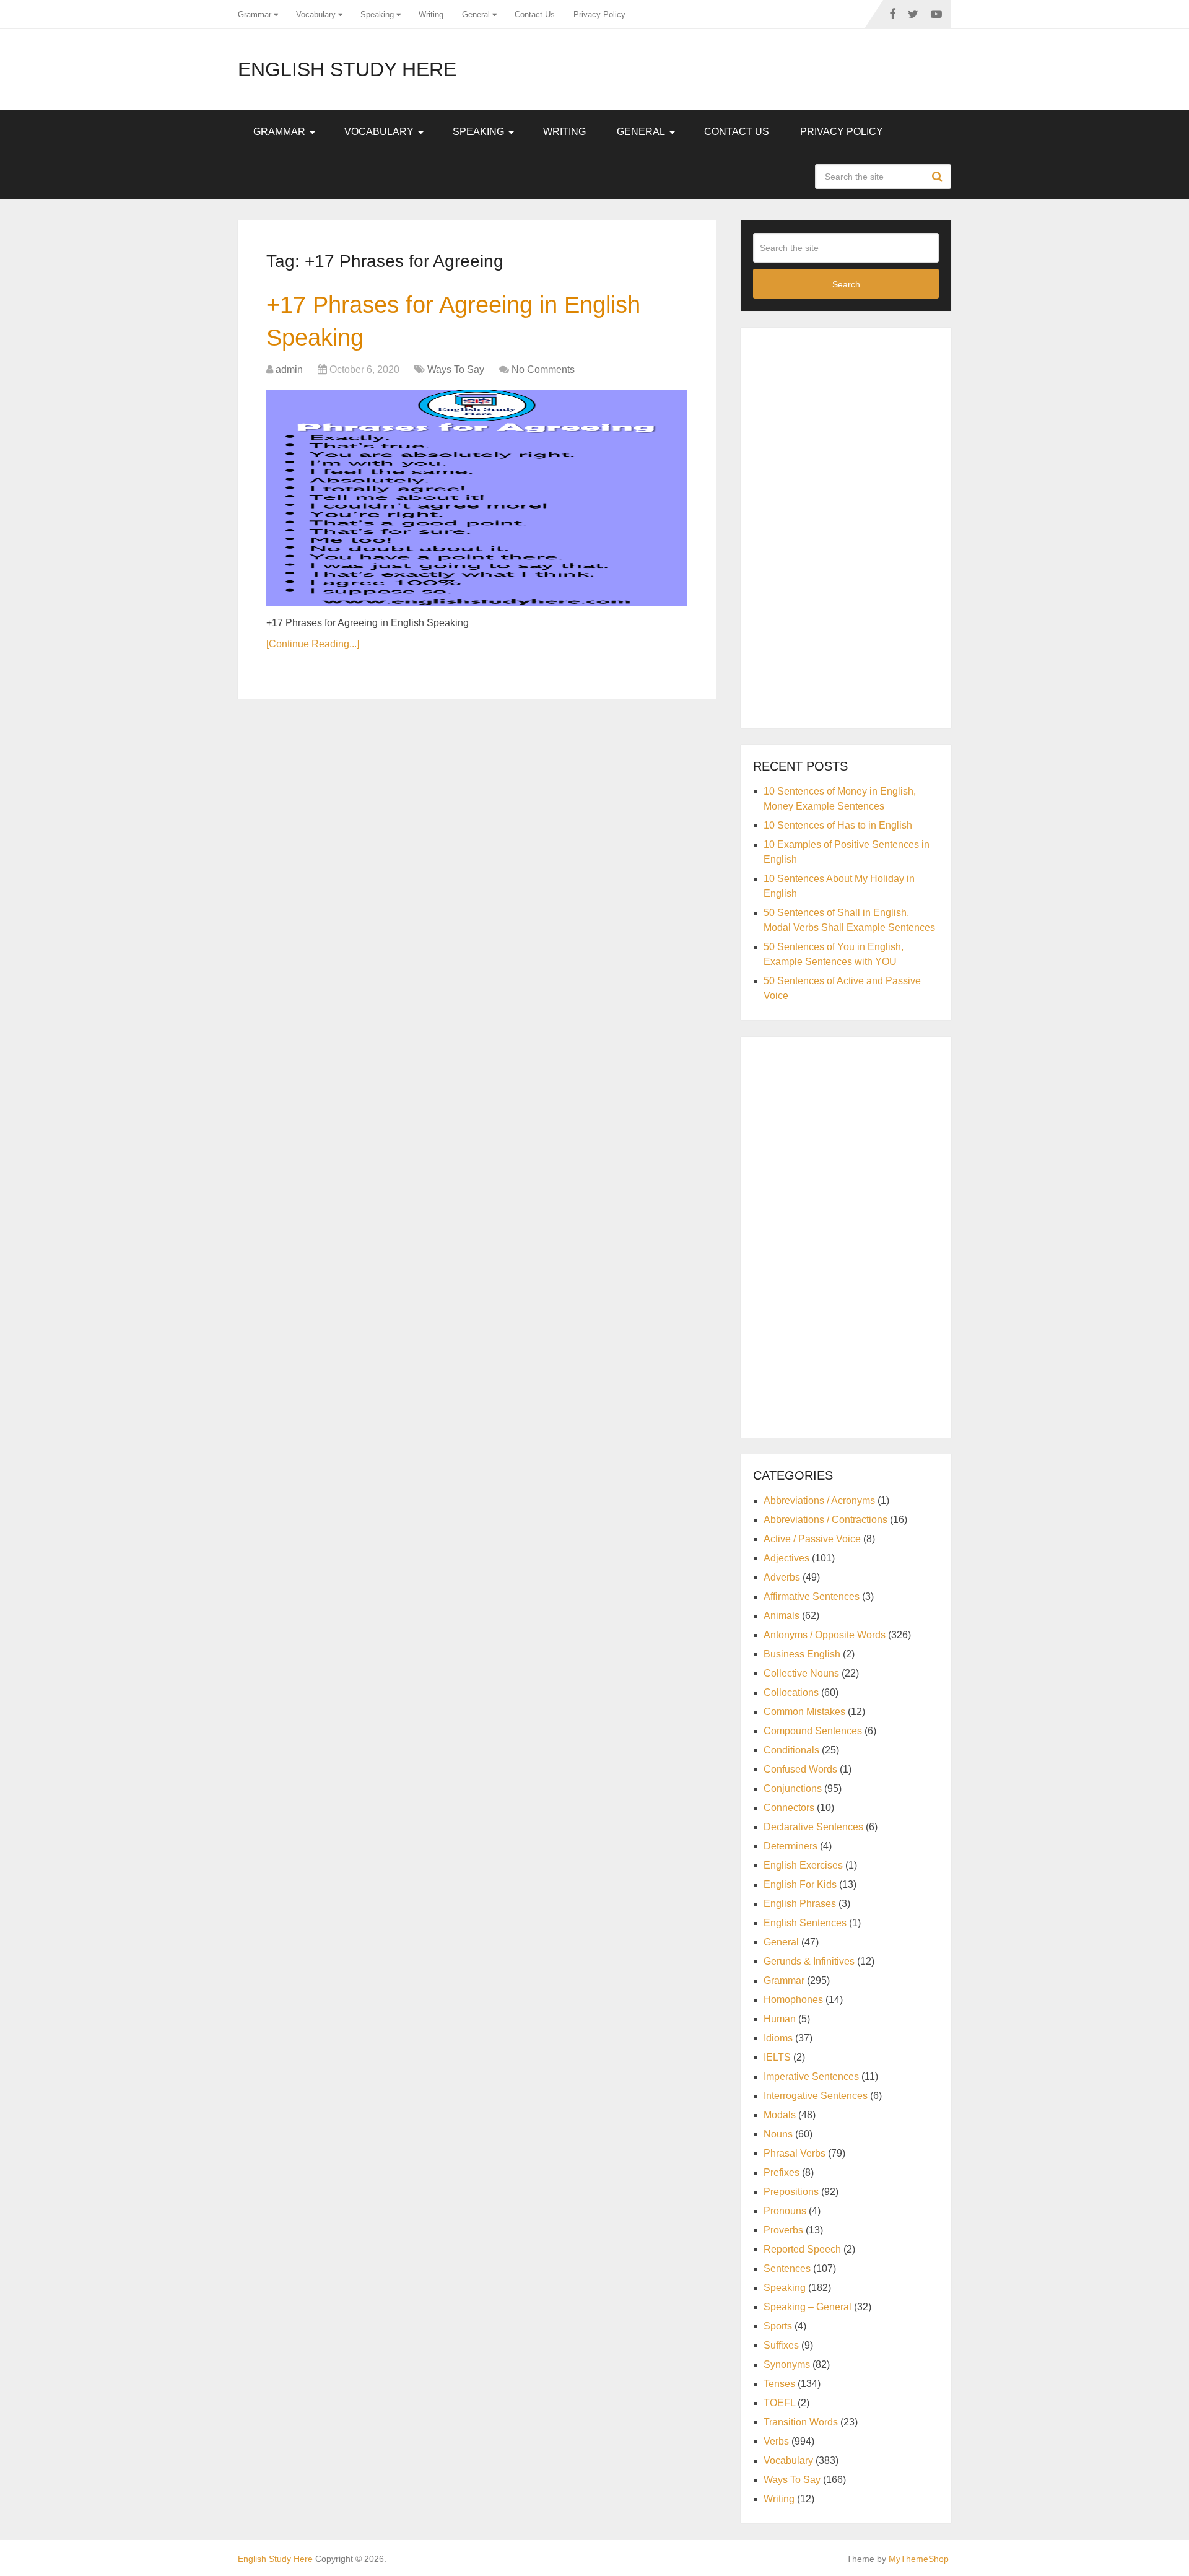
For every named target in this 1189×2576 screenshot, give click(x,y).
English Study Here (347, 69)
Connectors (789, 1808)
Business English (802, 1654)
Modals (780, 2115)
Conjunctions (793, 1788)
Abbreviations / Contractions (825, 1520)
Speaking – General (808, 2307)
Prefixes (782, 2172)
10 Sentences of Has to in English (838, 825)
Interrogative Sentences (816, 2096)
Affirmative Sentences (812, 1596)
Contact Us (535, 15)
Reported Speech (802, 2249)
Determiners (790, 1846)
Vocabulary (316, 15)
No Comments (543, 369)
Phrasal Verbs (795, 2153)
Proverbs (783, 2230)
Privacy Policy (599, 15)
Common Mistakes (804, 1712)
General (476, 15)
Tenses (779, 2384)
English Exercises (803, 1865)
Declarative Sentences (813, 1827)
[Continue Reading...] (313, 644)
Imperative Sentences (811, 2076)
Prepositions (791, 2192)
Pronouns (785, 2211)
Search (939, 177)
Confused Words (800, 1769)
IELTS (777, 2057)
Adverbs (782, 1577)
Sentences (787, 2268)
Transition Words (801, 2422)
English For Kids (800, 1884)
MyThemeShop (919, 2559)
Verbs (776, 2441)
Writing (431, 15)
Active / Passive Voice (812, 1539)
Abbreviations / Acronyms (819, 1500)
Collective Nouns (801, 1673)
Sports (778, 2326)
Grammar (255, 15)
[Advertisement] (846, 526)
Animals (782, 1616)
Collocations (791, 1692)
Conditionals (791, 1750)
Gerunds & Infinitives (809, 1961)
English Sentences (805, 1923)
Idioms (778, 2038)
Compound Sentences (813, 1731)
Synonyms (787, 2364)
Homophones (793, 2000)
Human (780, 2019)
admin (289, 369)
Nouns (778, 2134)
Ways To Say (456, 369)
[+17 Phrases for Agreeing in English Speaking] (477, 498)
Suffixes (781, 2345)
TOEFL (779, 2403)
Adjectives (786, 1558)
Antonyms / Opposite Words (825, 1635)
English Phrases (800, 1904)
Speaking (377, 15)
